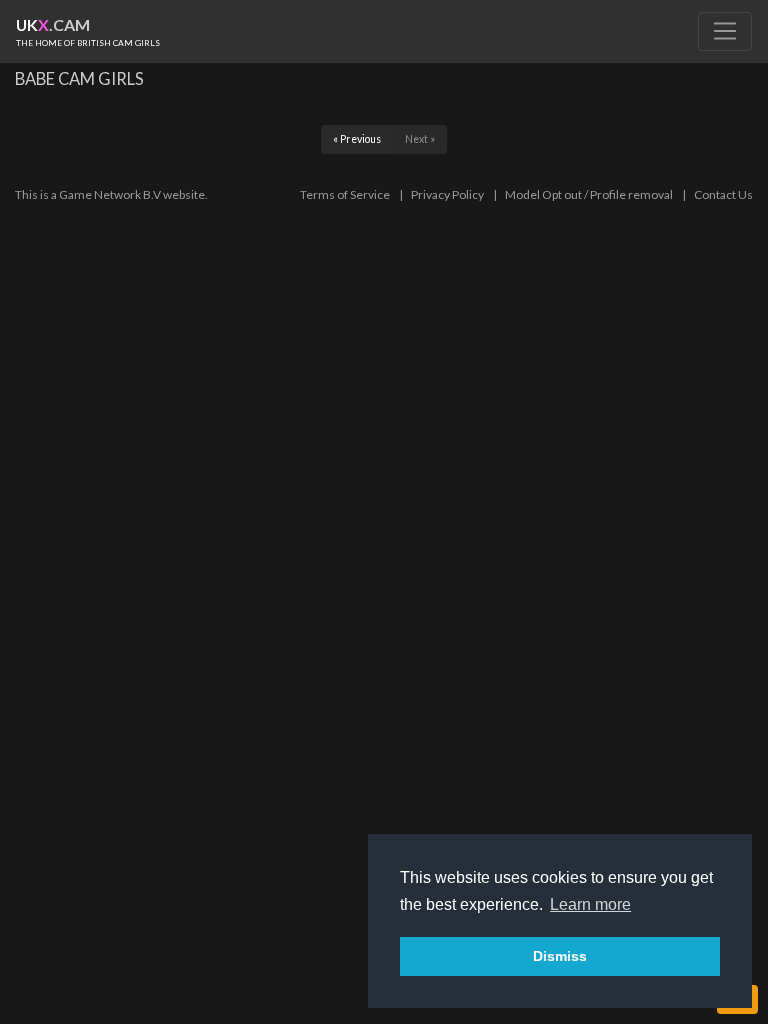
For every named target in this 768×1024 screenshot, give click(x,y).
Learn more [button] (590, 904)
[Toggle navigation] (725, 31)
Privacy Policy (447, 194)
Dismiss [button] (560, 956)
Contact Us (723, 194)
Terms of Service (345, 194)
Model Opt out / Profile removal (589, 194)
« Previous (357, 139)
